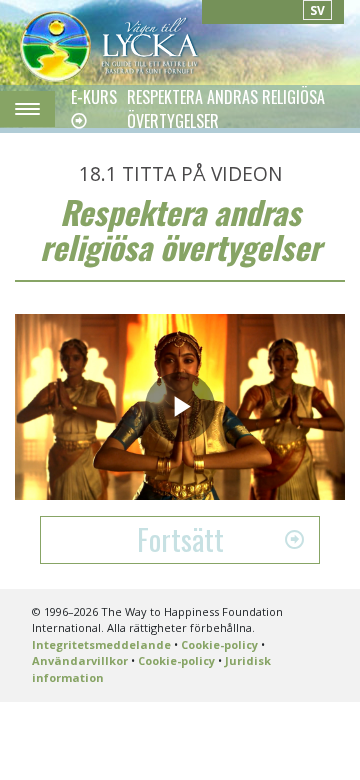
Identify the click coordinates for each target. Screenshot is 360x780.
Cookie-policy (219, 644)
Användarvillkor (80, 660)
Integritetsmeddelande (101, 644)
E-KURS (94, 97)
